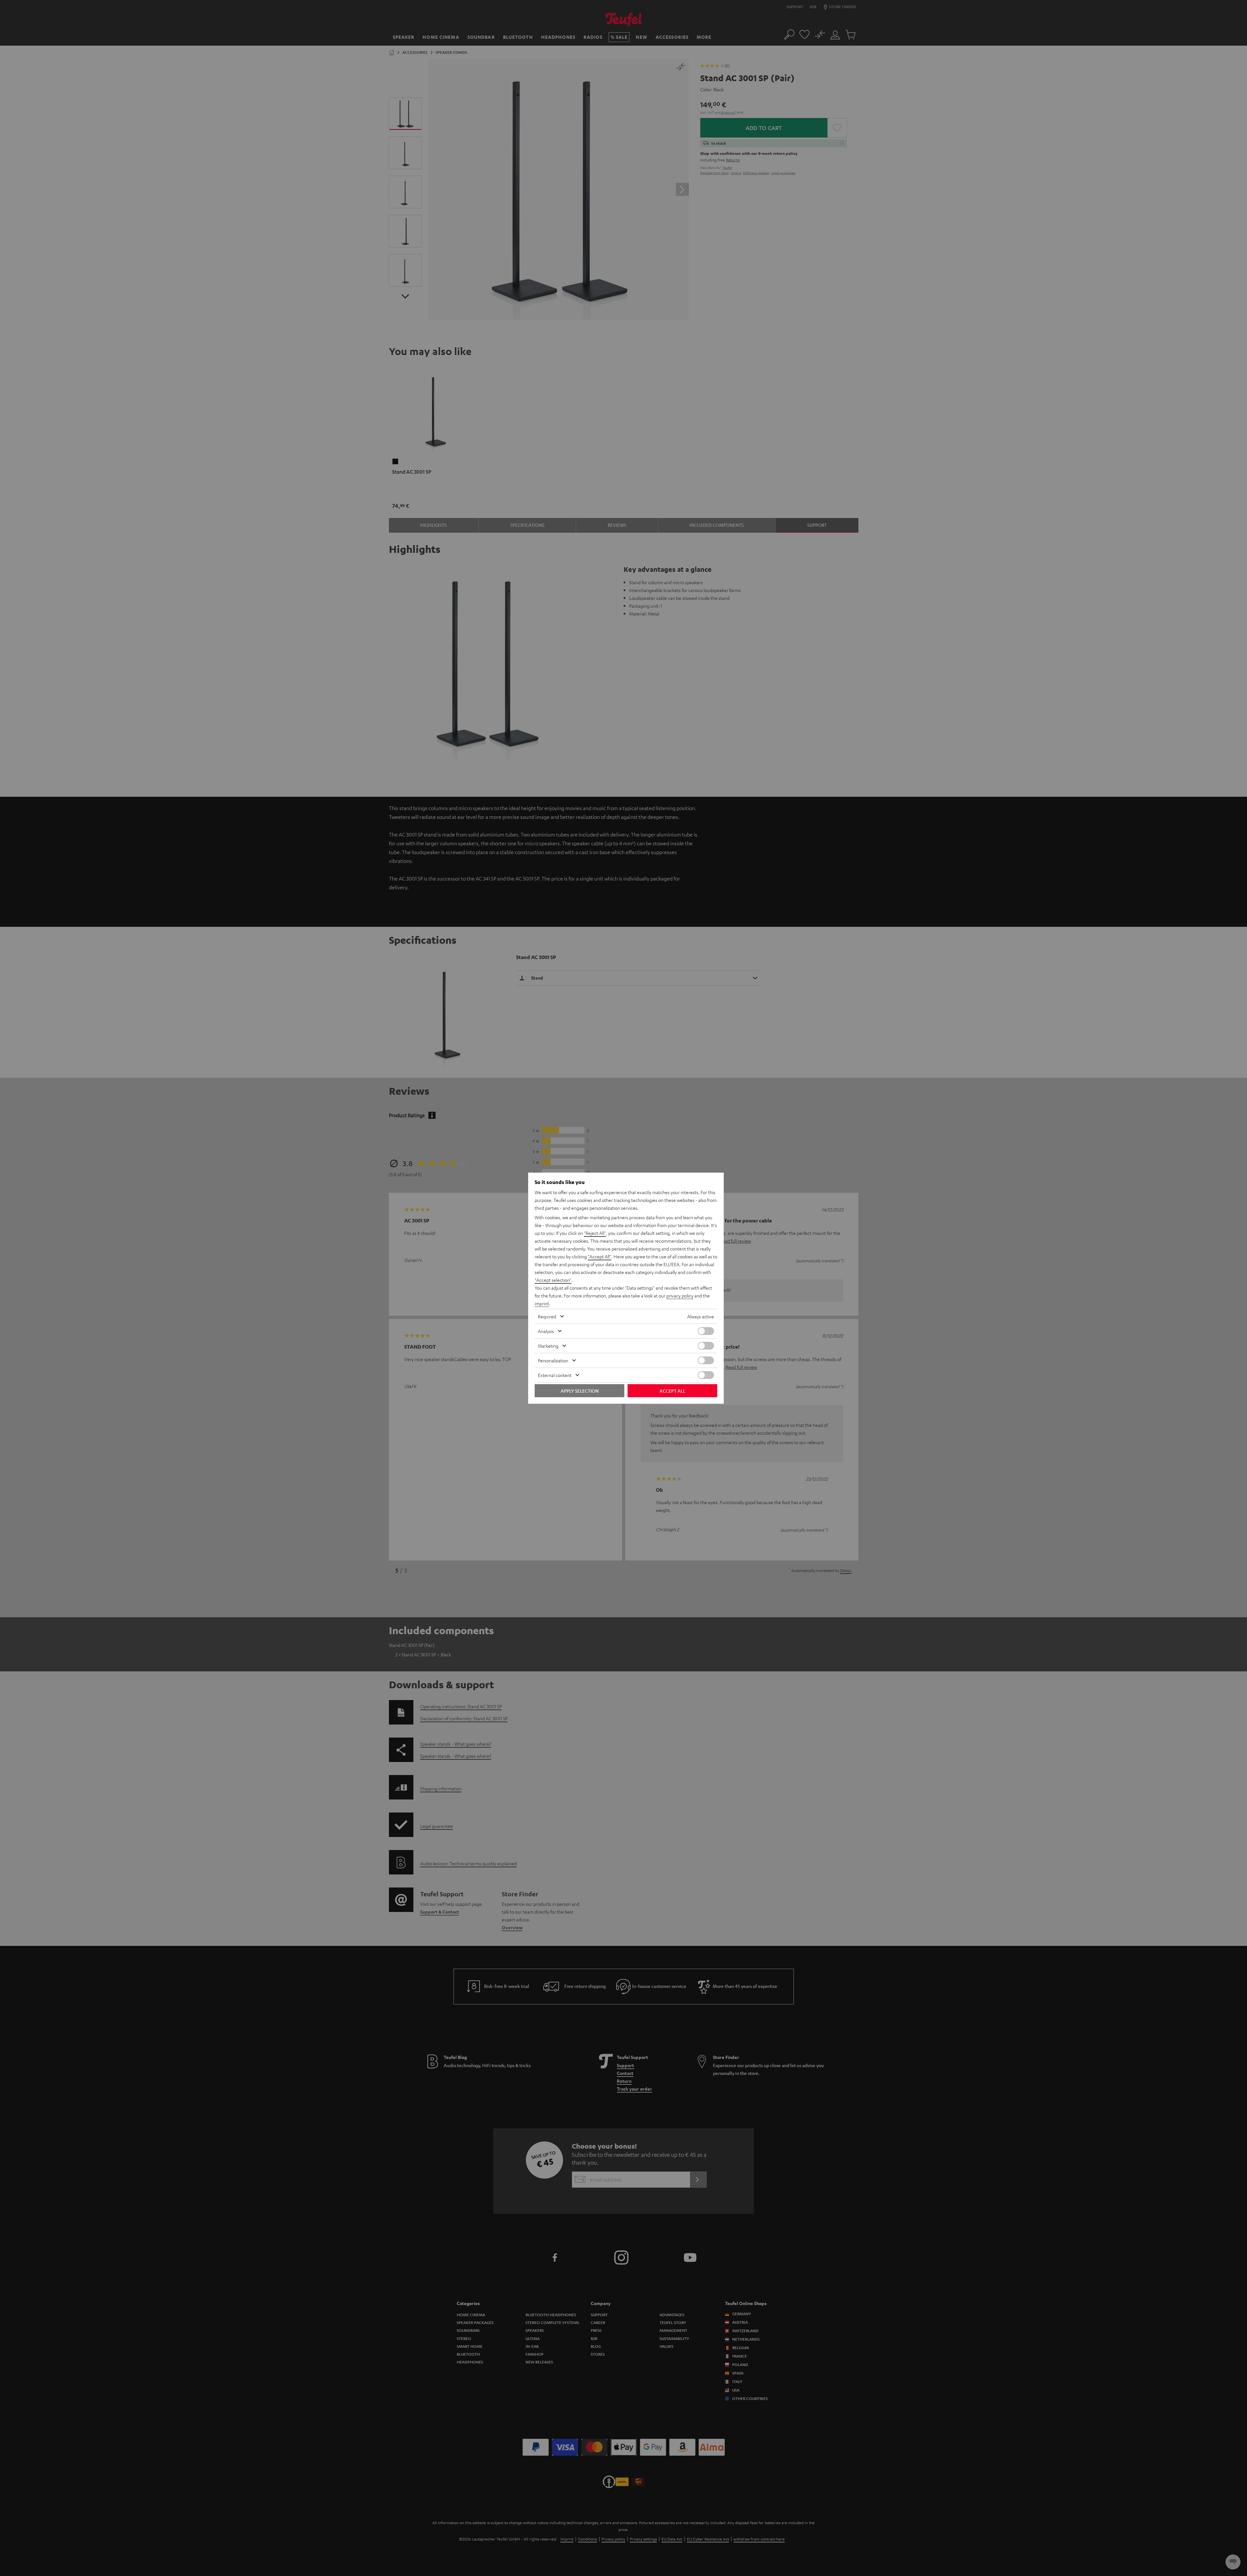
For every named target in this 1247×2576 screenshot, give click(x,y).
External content (555, 1375)
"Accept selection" (553, 1280)
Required (547, 1316)
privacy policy (680, 1295)
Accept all (672, 1391)
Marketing (548, 1346)
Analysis (546, 1331)
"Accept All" (600, 1256)
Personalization (553, 1360)
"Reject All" (595, 1233)
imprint (542, 1303)
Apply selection (580, 1391)
